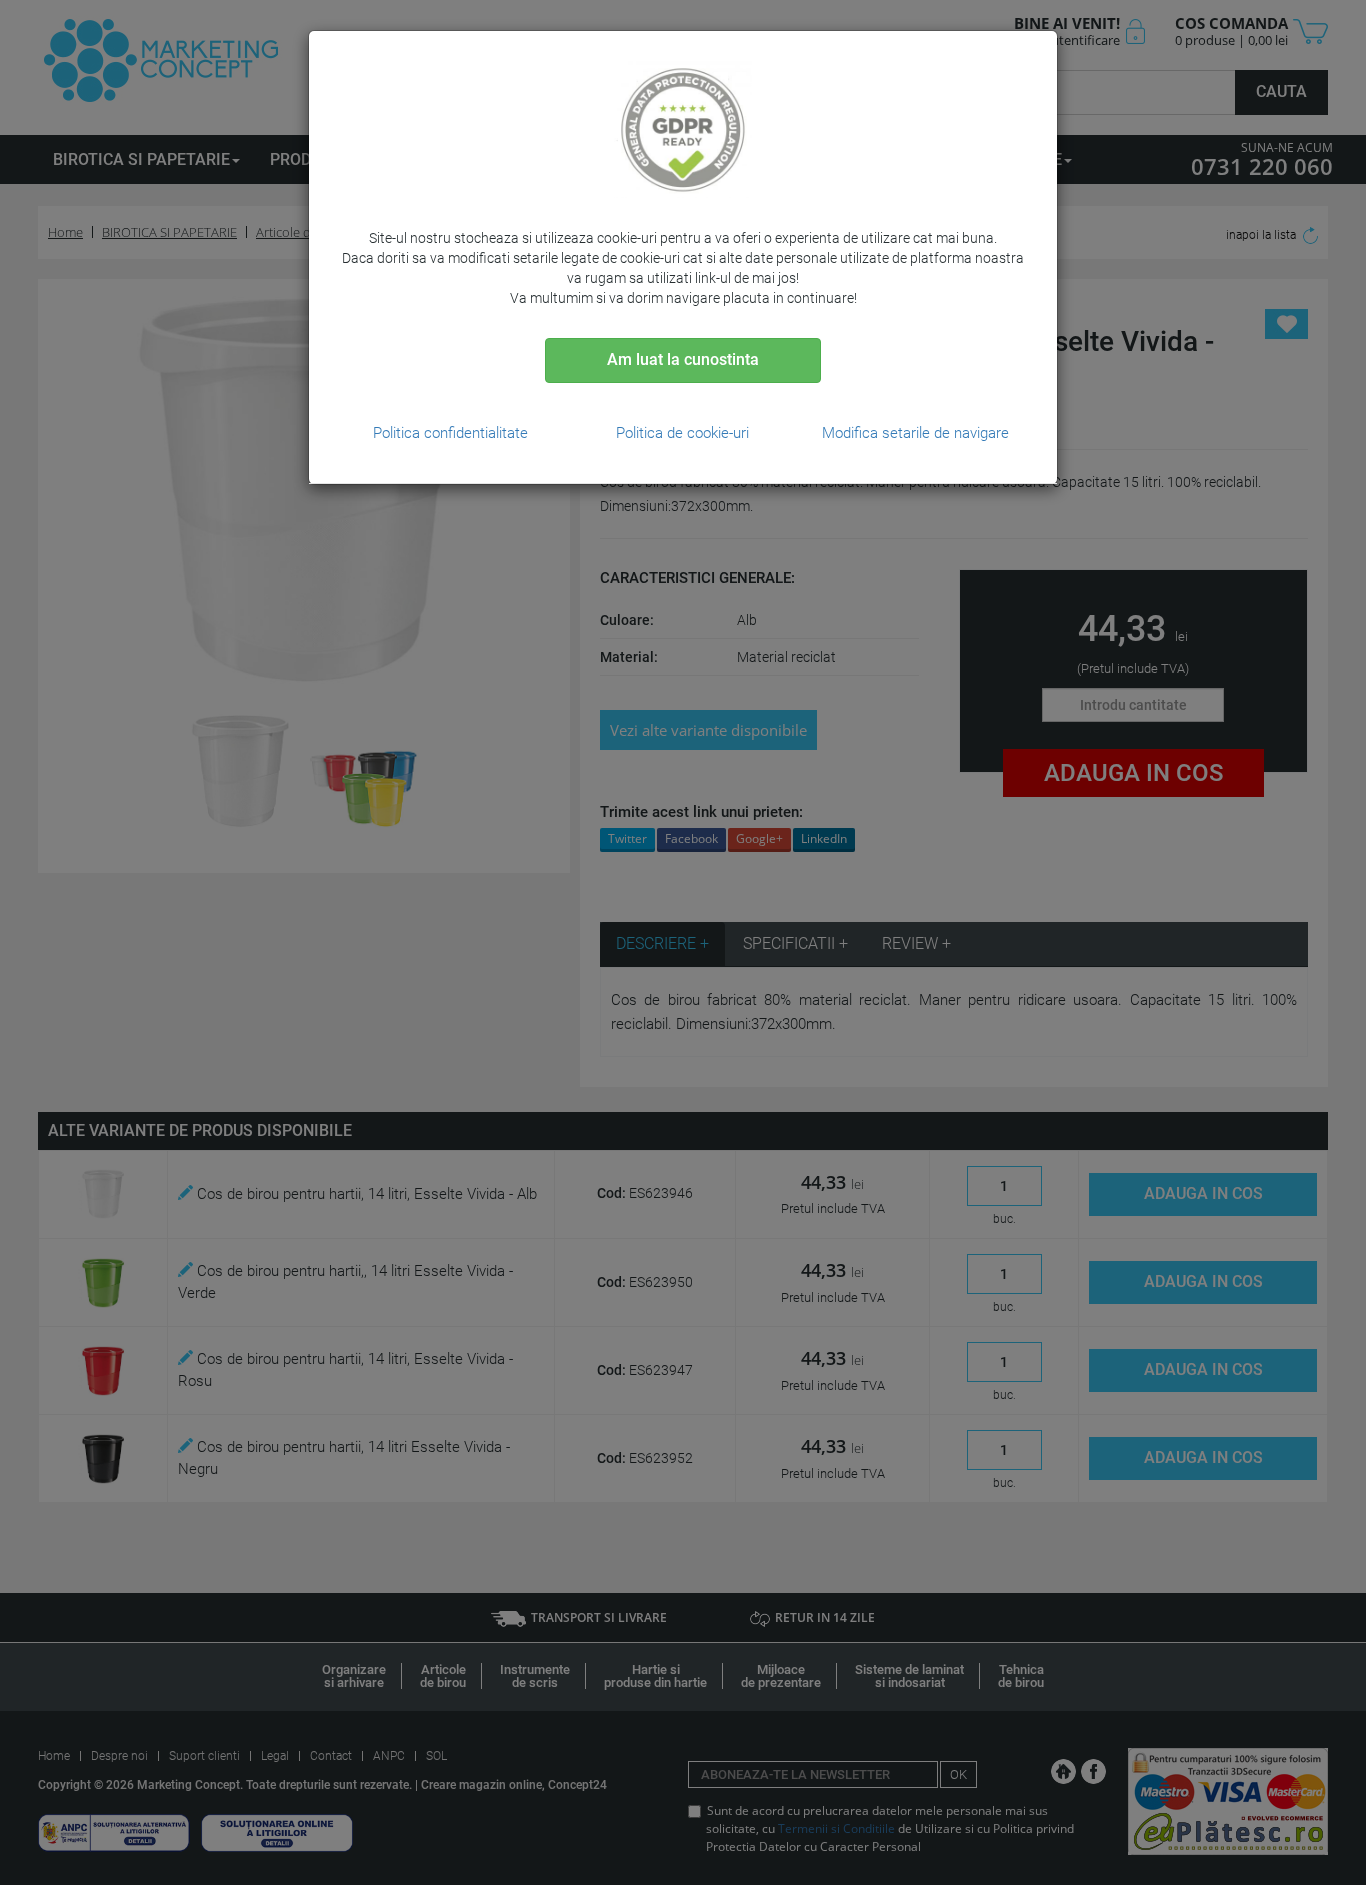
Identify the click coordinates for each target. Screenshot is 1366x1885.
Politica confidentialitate (450, 433)
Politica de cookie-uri (682, 433)
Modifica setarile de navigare (915, 433)
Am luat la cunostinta (683, 359)
